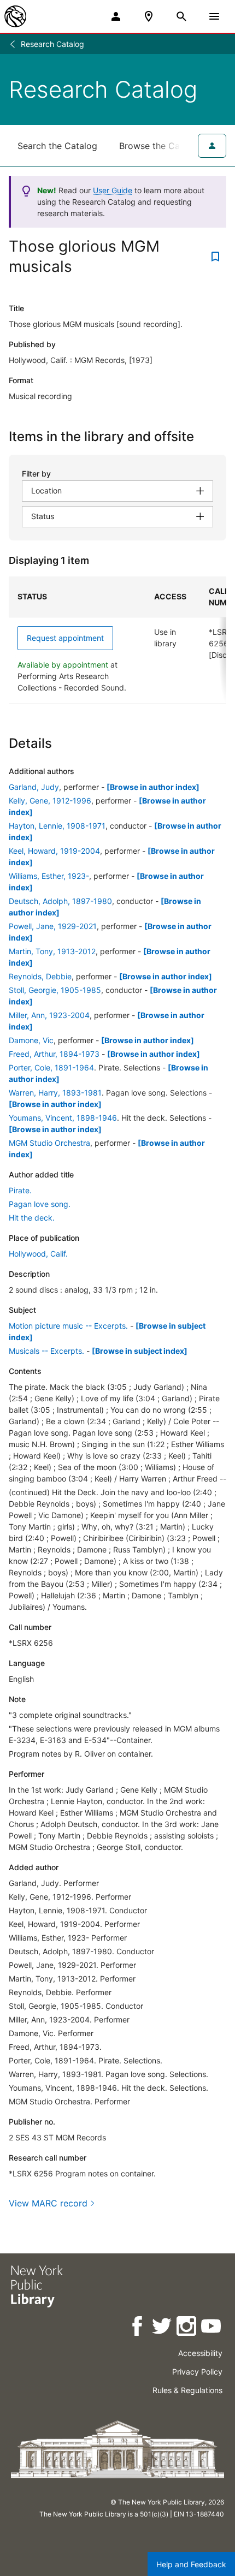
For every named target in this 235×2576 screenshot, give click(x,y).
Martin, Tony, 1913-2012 (52, 951)
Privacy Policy (197, 2372)
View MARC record (48, 2203)
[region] (117, 640)
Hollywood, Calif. (38, 1254)
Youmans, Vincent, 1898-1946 (63, 1118)
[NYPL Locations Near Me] (149, 16)
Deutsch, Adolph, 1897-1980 (60, 901)
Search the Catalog (57, 146)
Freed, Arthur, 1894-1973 (54, 1054)
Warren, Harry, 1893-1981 (55, 1093)
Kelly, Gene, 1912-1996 (50, 801)
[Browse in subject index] (140, 1351)
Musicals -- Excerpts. (46, 1351)
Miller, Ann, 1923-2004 (49, 1015)
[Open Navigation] (214, 16)
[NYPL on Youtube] (212, 2328)
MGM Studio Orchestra (49, 1143)
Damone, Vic (31, 1040)
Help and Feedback (191, 2564)
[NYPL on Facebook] (138, 2328)
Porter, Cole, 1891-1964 (51, 1067)
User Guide (113, 190)
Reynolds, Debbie (40, 976)
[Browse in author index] (153, 787)
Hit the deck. (32, 1218)
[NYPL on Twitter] (163, 2328)
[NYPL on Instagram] (187, 2328)
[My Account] (116, 16)
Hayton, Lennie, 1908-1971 (57, 826)
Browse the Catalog (160, 146)
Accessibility (200, 2353)
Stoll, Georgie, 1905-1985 (55, 990)
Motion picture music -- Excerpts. (68, 1326)
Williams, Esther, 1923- (49, 876)
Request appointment (65, 638)
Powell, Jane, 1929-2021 (53, 926)
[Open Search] (181, 16)
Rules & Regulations (187, 2390)
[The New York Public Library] (15, 16)
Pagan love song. (40, 1204)
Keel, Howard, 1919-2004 (54, 851)
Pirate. (20, 1190)
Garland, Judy (34, 787)
